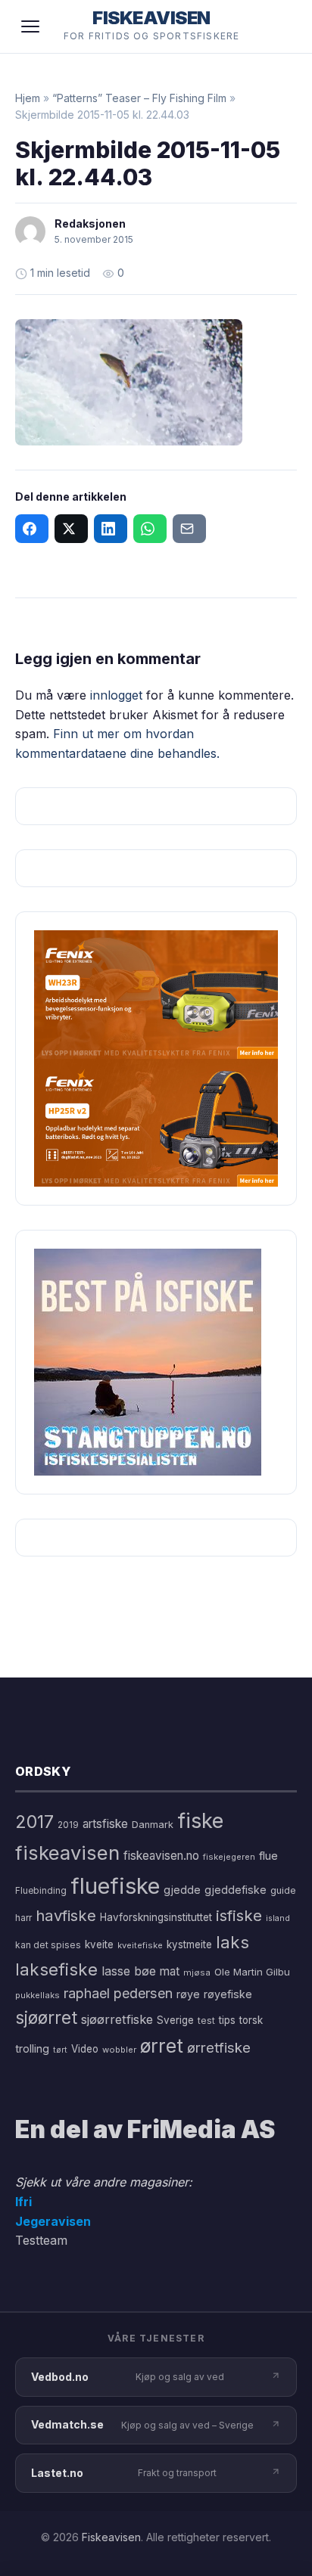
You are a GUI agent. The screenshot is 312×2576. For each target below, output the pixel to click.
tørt (60, 2050)
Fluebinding (41, 1891)
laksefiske (56, 1969)
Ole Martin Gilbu (252, 1972)
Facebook (32, 529)
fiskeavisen (67, 1853)
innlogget (116, 695)
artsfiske (105, 1824)
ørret (162, 2046)
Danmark (153, 1825)
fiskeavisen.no (161, 1856)
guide (283, 1890)
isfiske (239, 1915)
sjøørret (46, 2017)
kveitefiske (140, 1945)
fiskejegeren (229, 1857)
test (206, 2020)
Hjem (28, 98)
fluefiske (115, 1886)
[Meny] (30, 26)
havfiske (66, 1915)
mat (170, 1971)
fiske (200, 1821)
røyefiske (228, 1994)
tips (227, 2020)
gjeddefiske (236, 1890)
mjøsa (197, 1972)
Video (85, 2049)
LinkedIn (111, 529)
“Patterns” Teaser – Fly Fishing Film (139, 98)
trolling (32, 2048)
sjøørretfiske (117, 2019)
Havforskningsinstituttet (156, 1917)
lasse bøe (129, 1971)
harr (23, 1918)
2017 (34, 1822)
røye (188, 1994)
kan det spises (48, 1945)
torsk (251, 2020)
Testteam (41, 2240)
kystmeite (189, 1944)
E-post (189, 529)
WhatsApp (150, 529)
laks (232, 1942)
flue (268, 1856)
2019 (68, 1825)
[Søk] (277, 26)
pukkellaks (37, 1995)
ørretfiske (219, 2047)
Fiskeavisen (111, 2537)
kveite (99, 1944)
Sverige (175, 2020)
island (278, 1918)
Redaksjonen (90, 223)
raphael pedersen (118, 1993)
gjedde (182, 1890)
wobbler (119, 2050)
